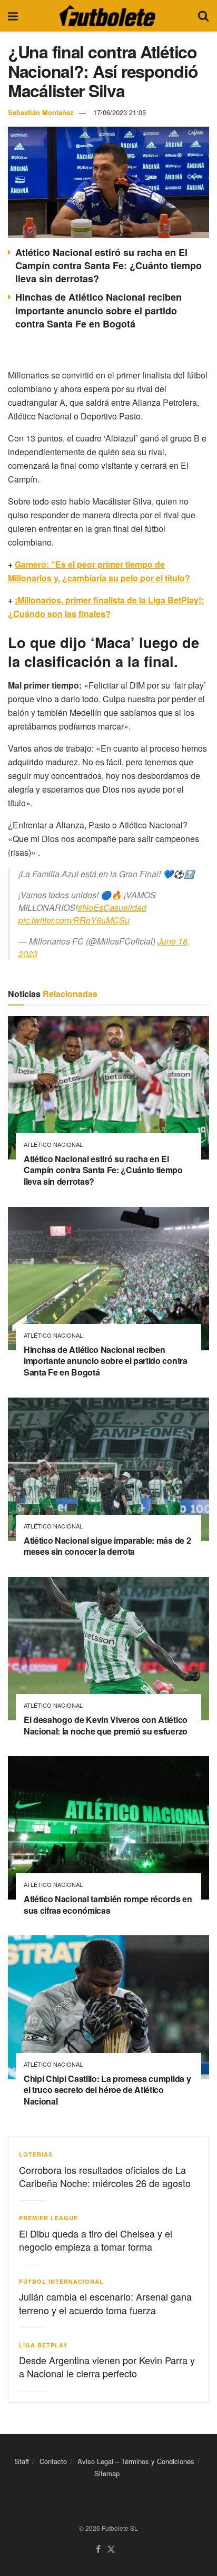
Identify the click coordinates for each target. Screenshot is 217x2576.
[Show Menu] (13, 16)
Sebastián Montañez (41, 112)
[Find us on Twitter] (111, 2549)
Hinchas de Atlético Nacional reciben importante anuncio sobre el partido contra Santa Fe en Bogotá (98, 310)
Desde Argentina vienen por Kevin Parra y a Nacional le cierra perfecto (107, 2367)
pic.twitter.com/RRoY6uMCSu (74, 920)
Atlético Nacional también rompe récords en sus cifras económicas (108, 1905)
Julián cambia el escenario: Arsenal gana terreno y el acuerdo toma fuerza (105, 2303)
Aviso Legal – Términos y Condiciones (136, 2461)
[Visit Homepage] (107, 16)
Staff (22, 2461)
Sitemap (107, 2473)
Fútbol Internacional (61, 2281)
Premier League (48, 2218)
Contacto (53, 2461)
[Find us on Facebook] (98, 2549)
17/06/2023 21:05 (120, 112)
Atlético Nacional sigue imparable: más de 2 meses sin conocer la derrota (107, 1546)
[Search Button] (203, 16)
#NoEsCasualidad (112, 907)
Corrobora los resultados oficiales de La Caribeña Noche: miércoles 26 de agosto (105, 2176)
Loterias (36, 2154)
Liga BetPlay (43, 2345)
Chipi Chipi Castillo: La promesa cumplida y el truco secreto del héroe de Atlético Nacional (107, 2090)
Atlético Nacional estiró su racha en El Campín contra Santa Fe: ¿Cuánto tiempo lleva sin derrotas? (108, 265)
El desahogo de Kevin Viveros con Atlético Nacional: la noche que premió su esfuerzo (106, 1725)
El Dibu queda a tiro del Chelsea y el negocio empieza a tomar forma (96, 2240)
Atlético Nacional (53, 1145)
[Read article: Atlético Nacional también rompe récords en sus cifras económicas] (108, 1828)
